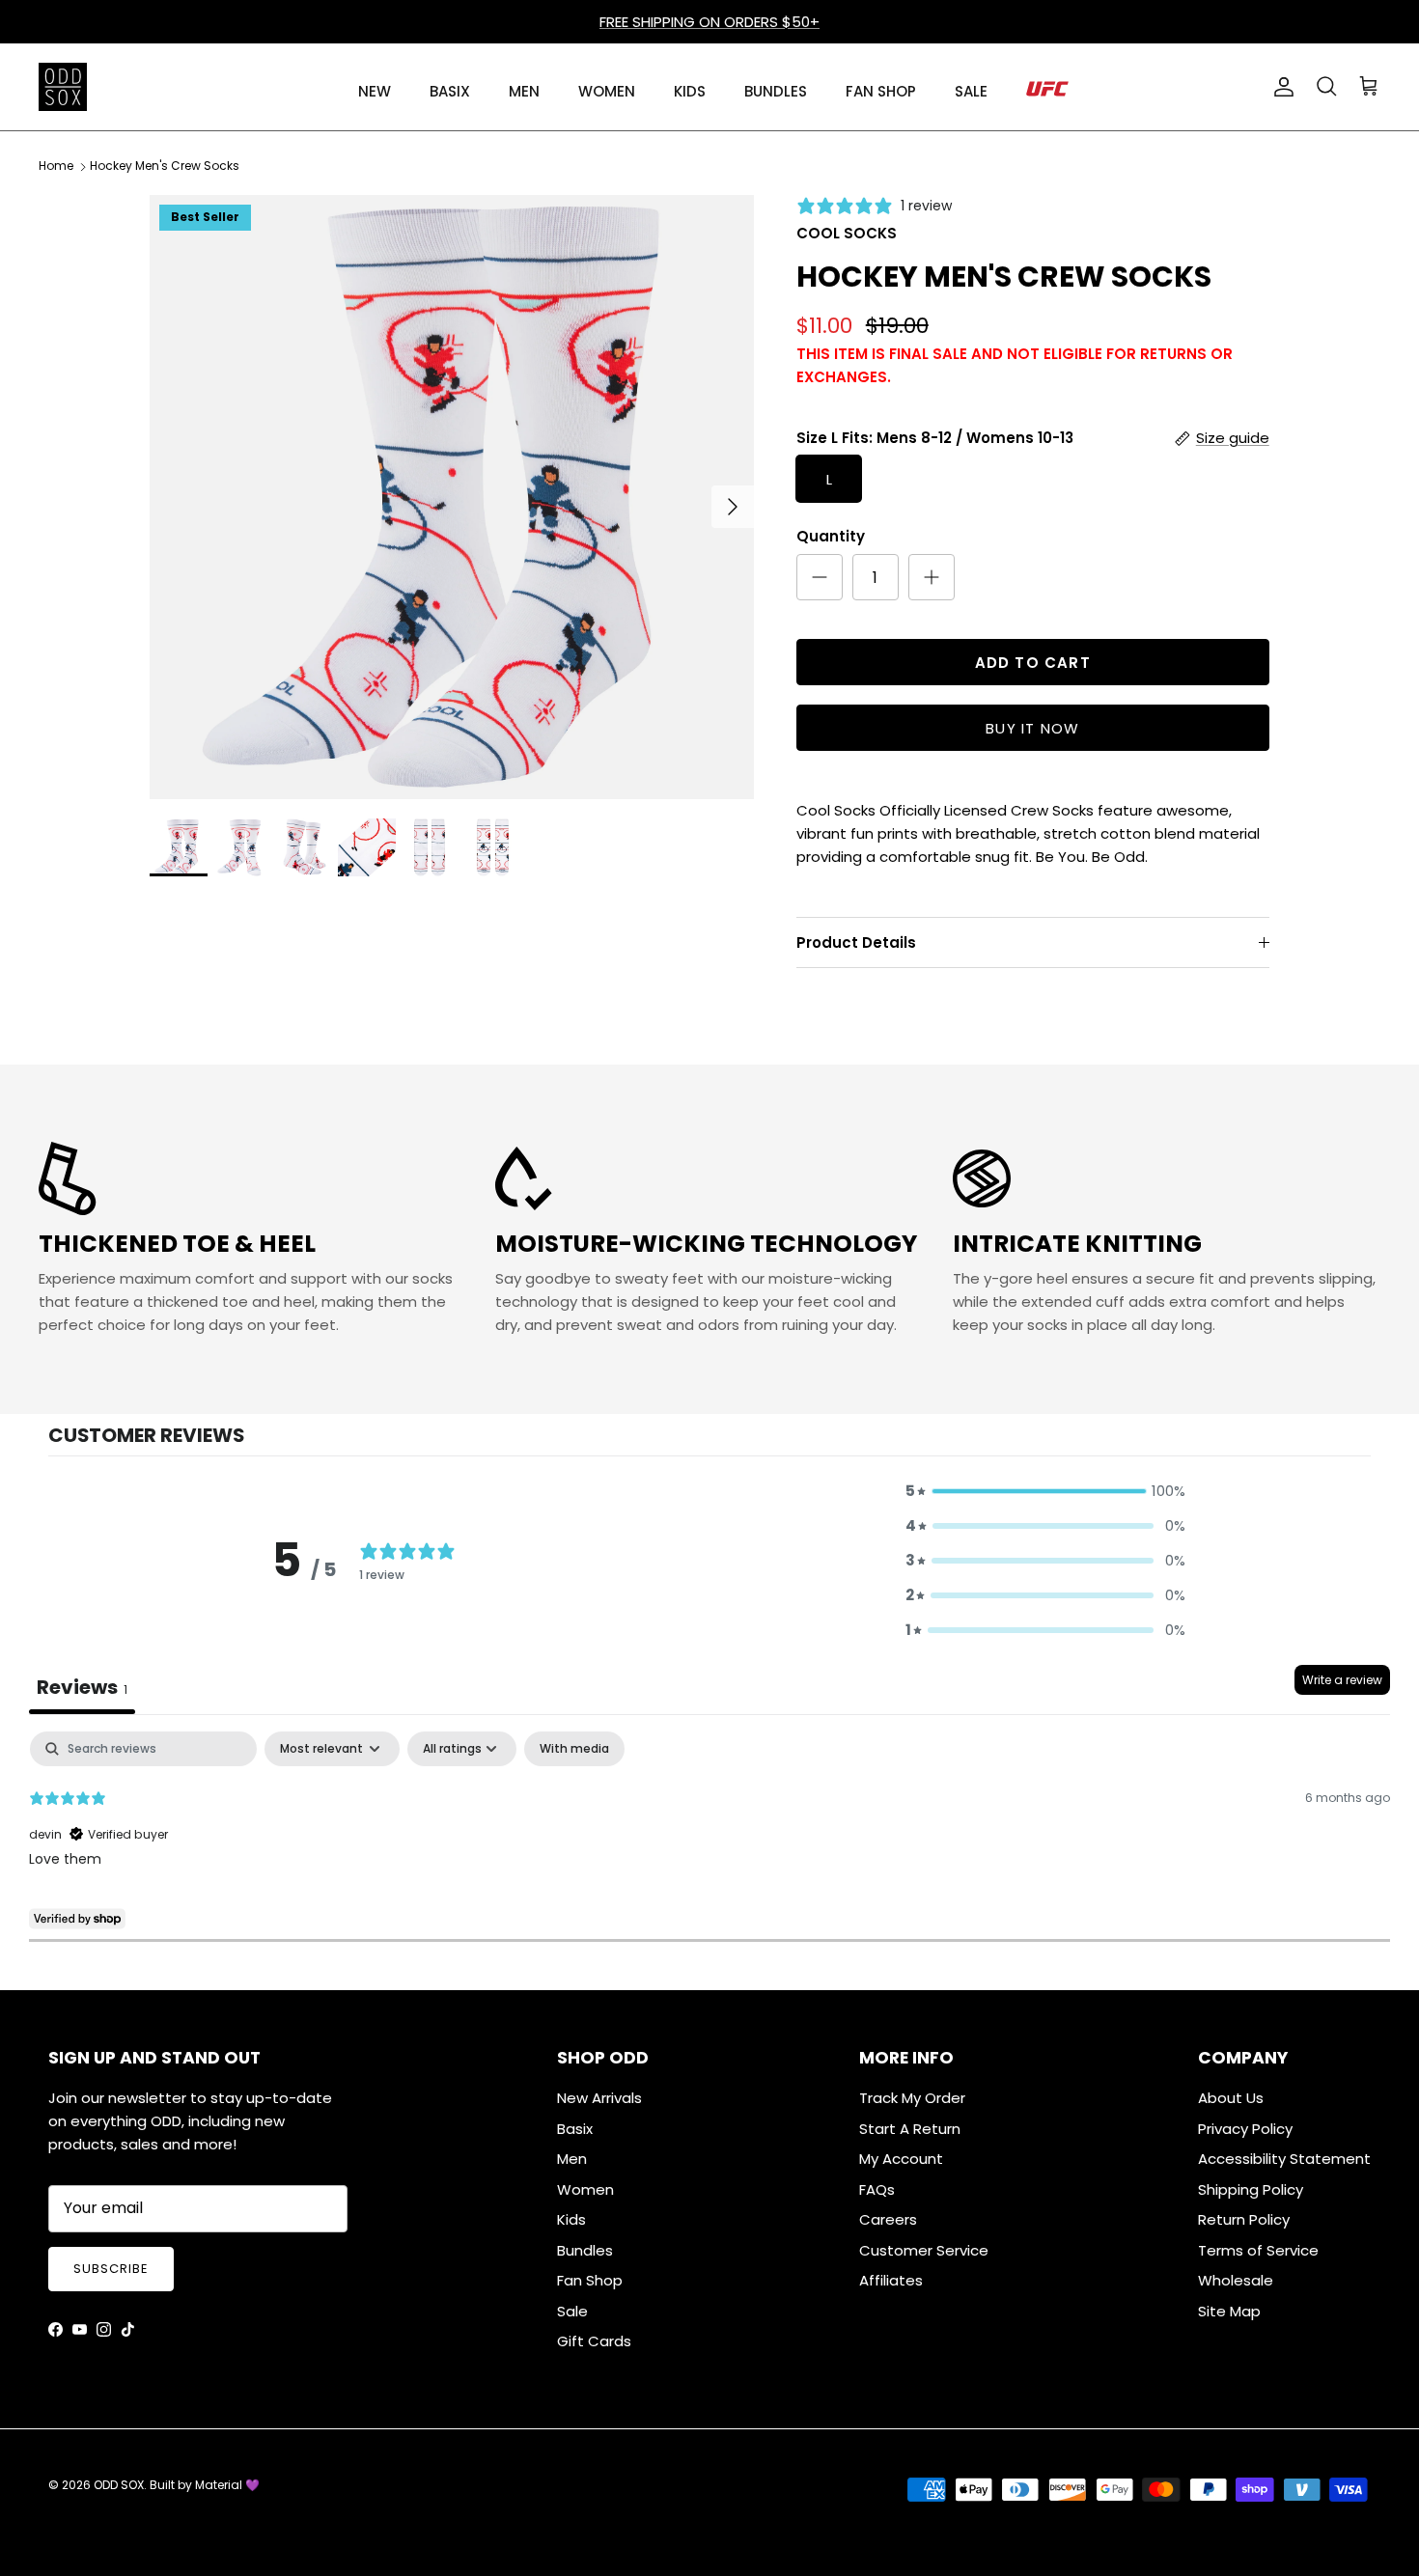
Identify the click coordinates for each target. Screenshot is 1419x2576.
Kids (571, 2219)
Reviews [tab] (82, 1687)
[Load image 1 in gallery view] (452, 497)
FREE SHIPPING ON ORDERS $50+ (709, 22)
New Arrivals (599, 2098)
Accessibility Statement (1284, 2159)
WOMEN (607, 91)
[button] (1045, 1491)
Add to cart (1033, 663)
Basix (575, 2129)
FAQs (877, 2189)
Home (56, 166)
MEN (524, 91)
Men (572, 2159)
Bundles (585, 2250)
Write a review (1342, 1680)
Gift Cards (594, 2341)
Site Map (1229, 2311)
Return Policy (1244, 2219)
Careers (888, 2219)
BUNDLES (776, 91)
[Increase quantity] (932, 577)
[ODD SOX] (63, 87)
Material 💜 (227, 2485)
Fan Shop (590, 2280)
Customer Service (924, 2250)
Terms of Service (1258, 2250)
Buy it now (1032, 728)
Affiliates (891, 2280)
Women (585, 2189)
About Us (1231, 2098)
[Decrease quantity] (820, 577)
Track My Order (912, 2098)
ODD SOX (119, 2485)
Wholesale (1236, 2280)
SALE (971, 91)
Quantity (831, 536)
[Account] (1280, 87)
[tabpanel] (709, 1855)
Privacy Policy (1245, 2129)
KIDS (690, 91)
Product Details (856, 942)
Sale (572, 2311)
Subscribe (111, 2269)
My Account (901, 2159)
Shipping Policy (1251, 2189)
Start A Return (910, 2129)
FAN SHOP (881, 91)
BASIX (450, 91)
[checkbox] (574, 1749)
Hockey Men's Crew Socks (165, 166)
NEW (375, 91)
